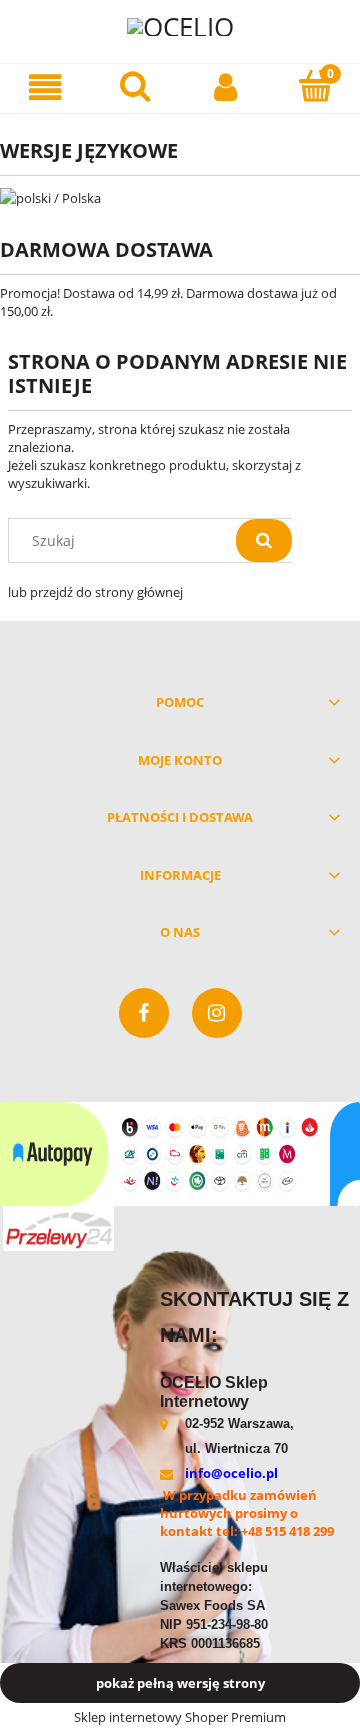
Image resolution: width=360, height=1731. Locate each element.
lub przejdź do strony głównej (95, 592)
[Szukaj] (264, 540)
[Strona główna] (180, 25)
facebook (144, 1013)
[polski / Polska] (50, 196)
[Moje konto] (225, 87)
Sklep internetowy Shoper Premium (180, 1717)
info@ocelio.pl (231, 1473)
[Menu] (45, 87)
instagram (217, 1013)
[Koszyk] (315, 86)
